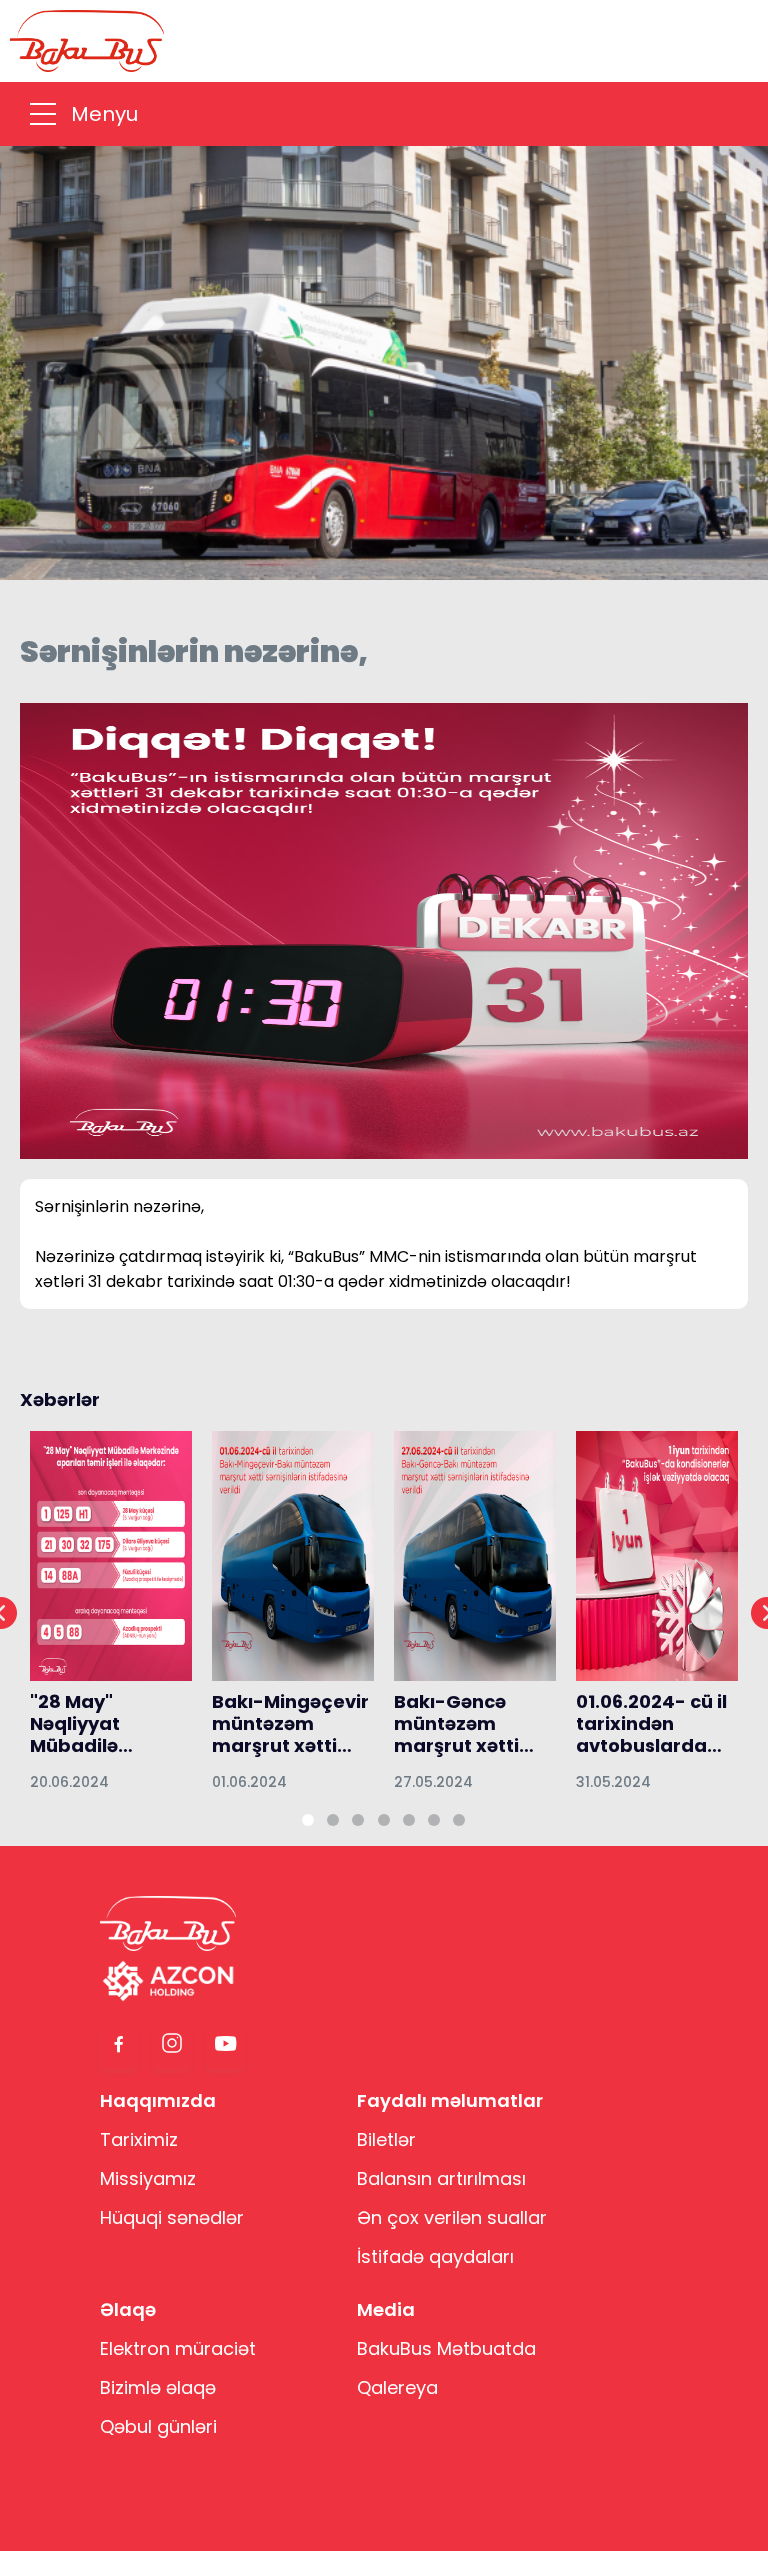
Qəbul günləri (158, 2426)
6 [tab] (434, 1820)
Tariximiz (139, 2139)
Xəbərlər (60, 1400)
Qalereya (397, 2387)
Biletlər (386, 2139)
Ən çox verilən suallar (452, 2217)
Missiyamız (148, 2178)
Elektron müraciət (178, 2348)
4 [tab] (384, 1820)
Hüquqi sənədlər (172, 2217)
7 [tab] (459, 1820)
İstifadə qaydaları (435, 2256)
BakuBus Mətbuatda (446, 2348)
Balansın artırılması (441, 2178)
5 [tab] (409, 1820)
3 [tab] (358, 1820)
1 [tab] (308, 1820)
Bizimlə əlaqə (158, 2387)
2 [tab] (333, 1820)
